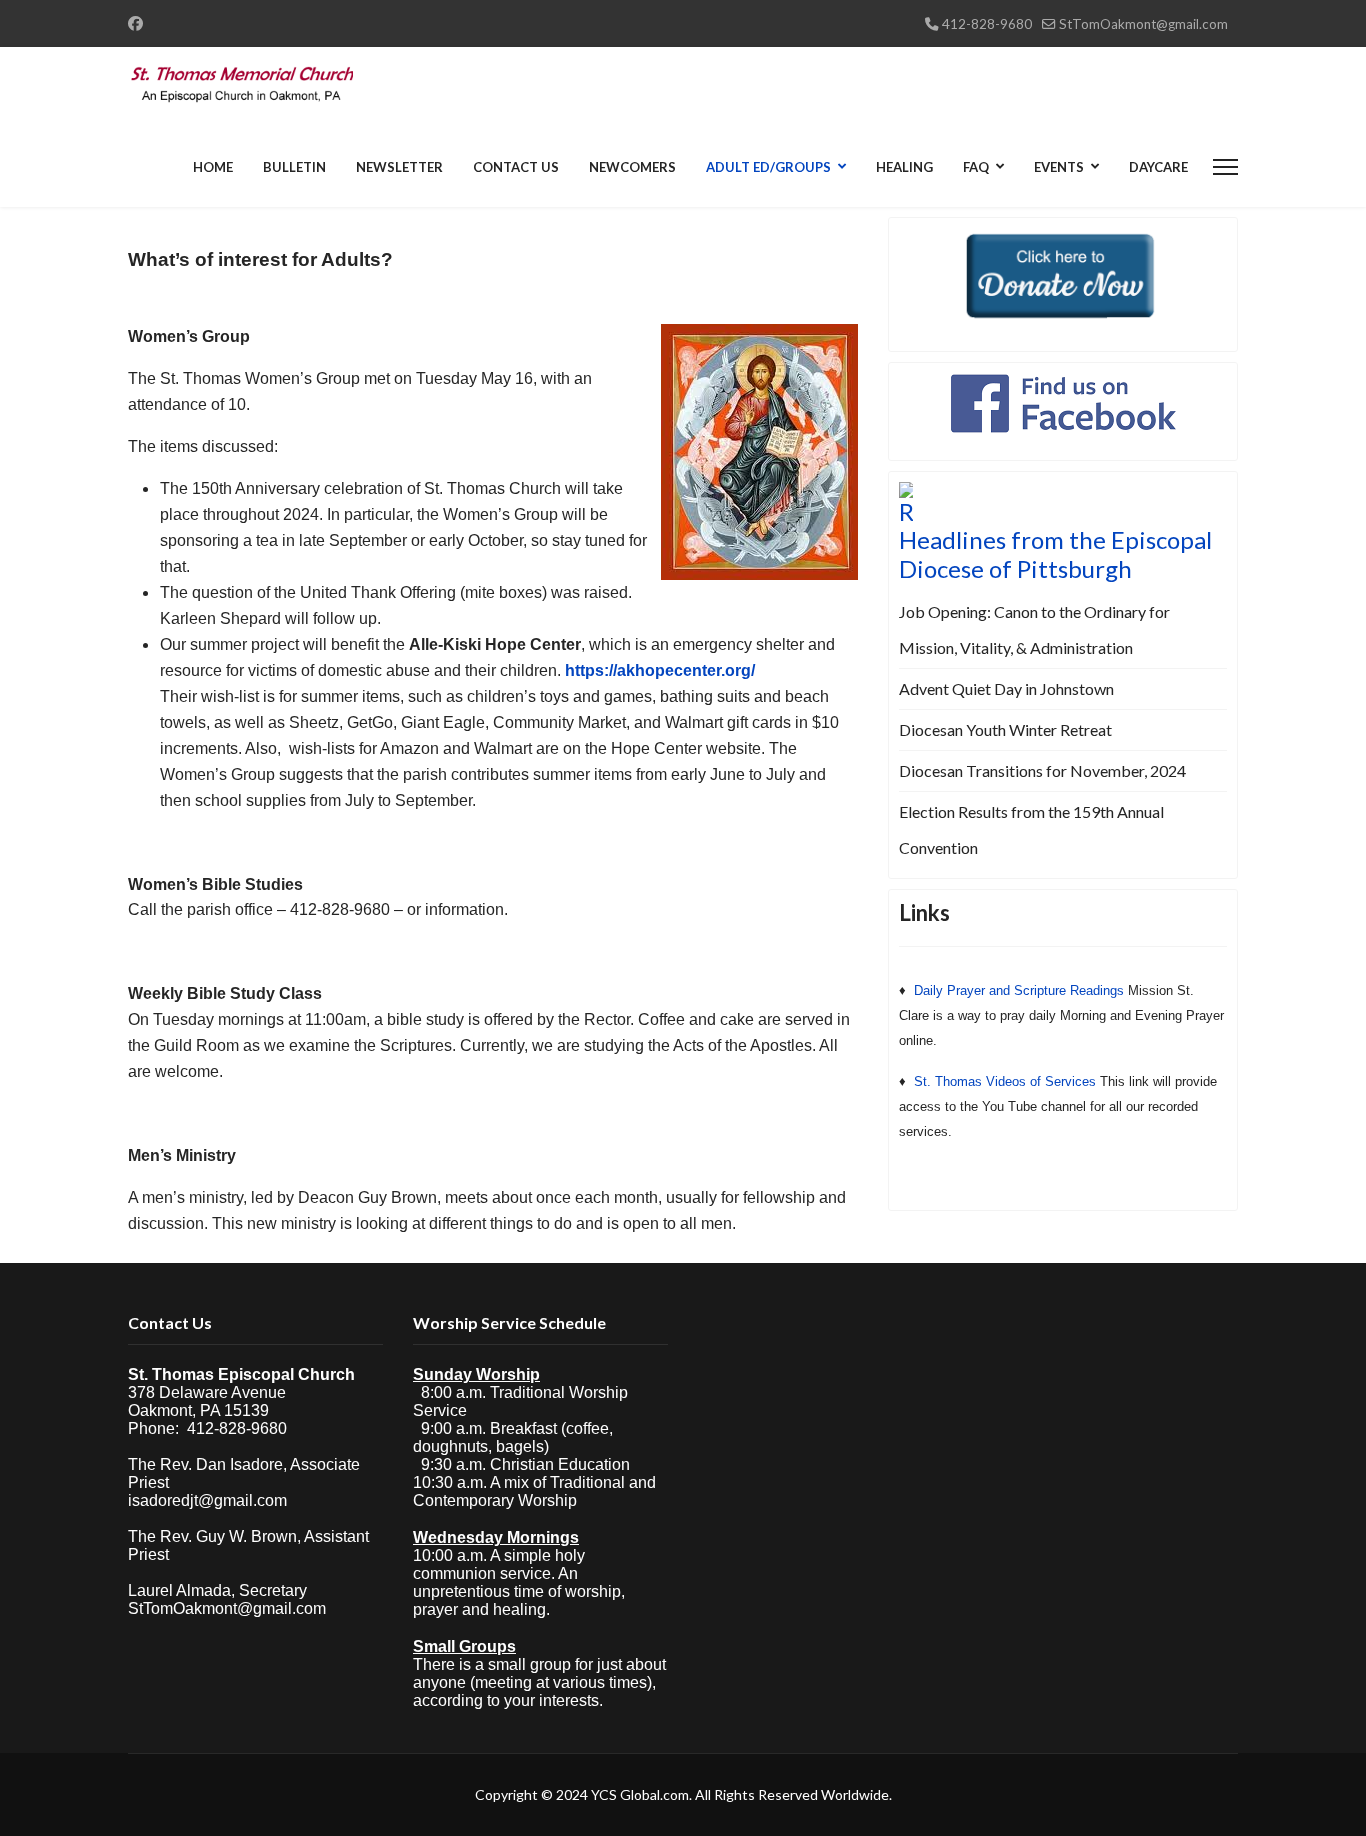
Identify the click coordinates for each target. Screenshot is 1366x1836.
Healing (904, 167)
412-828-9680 (987, 24)
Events (1059, 167)
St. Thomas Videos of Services (1005, 1081)
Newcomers (632, 167)
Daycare (1158, 167)
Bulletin (294, 167)
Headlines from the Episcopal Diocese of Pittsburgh (1055, 554)
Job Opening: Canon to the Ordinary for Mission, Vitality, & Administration (1034, 629)
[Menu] (1225, 167)
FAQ (976, 167)
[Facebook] (135, 23)
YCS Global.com (640, 1794)
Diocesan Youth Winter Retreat (1005, 729)
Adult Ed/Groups (768, 167)
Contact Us (516, 167)
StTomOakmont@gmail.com (1143, 24)
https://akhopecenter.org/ (660, 670)
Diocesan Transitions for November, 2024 (1042, 770)
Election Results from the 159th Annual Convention (1031, 829)
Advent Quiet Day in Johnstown (1006, 688)
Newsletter (399, 167)
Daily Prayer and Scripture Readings (1019, 990)
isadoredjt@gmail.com (207, 1500)
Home (213, 167)
